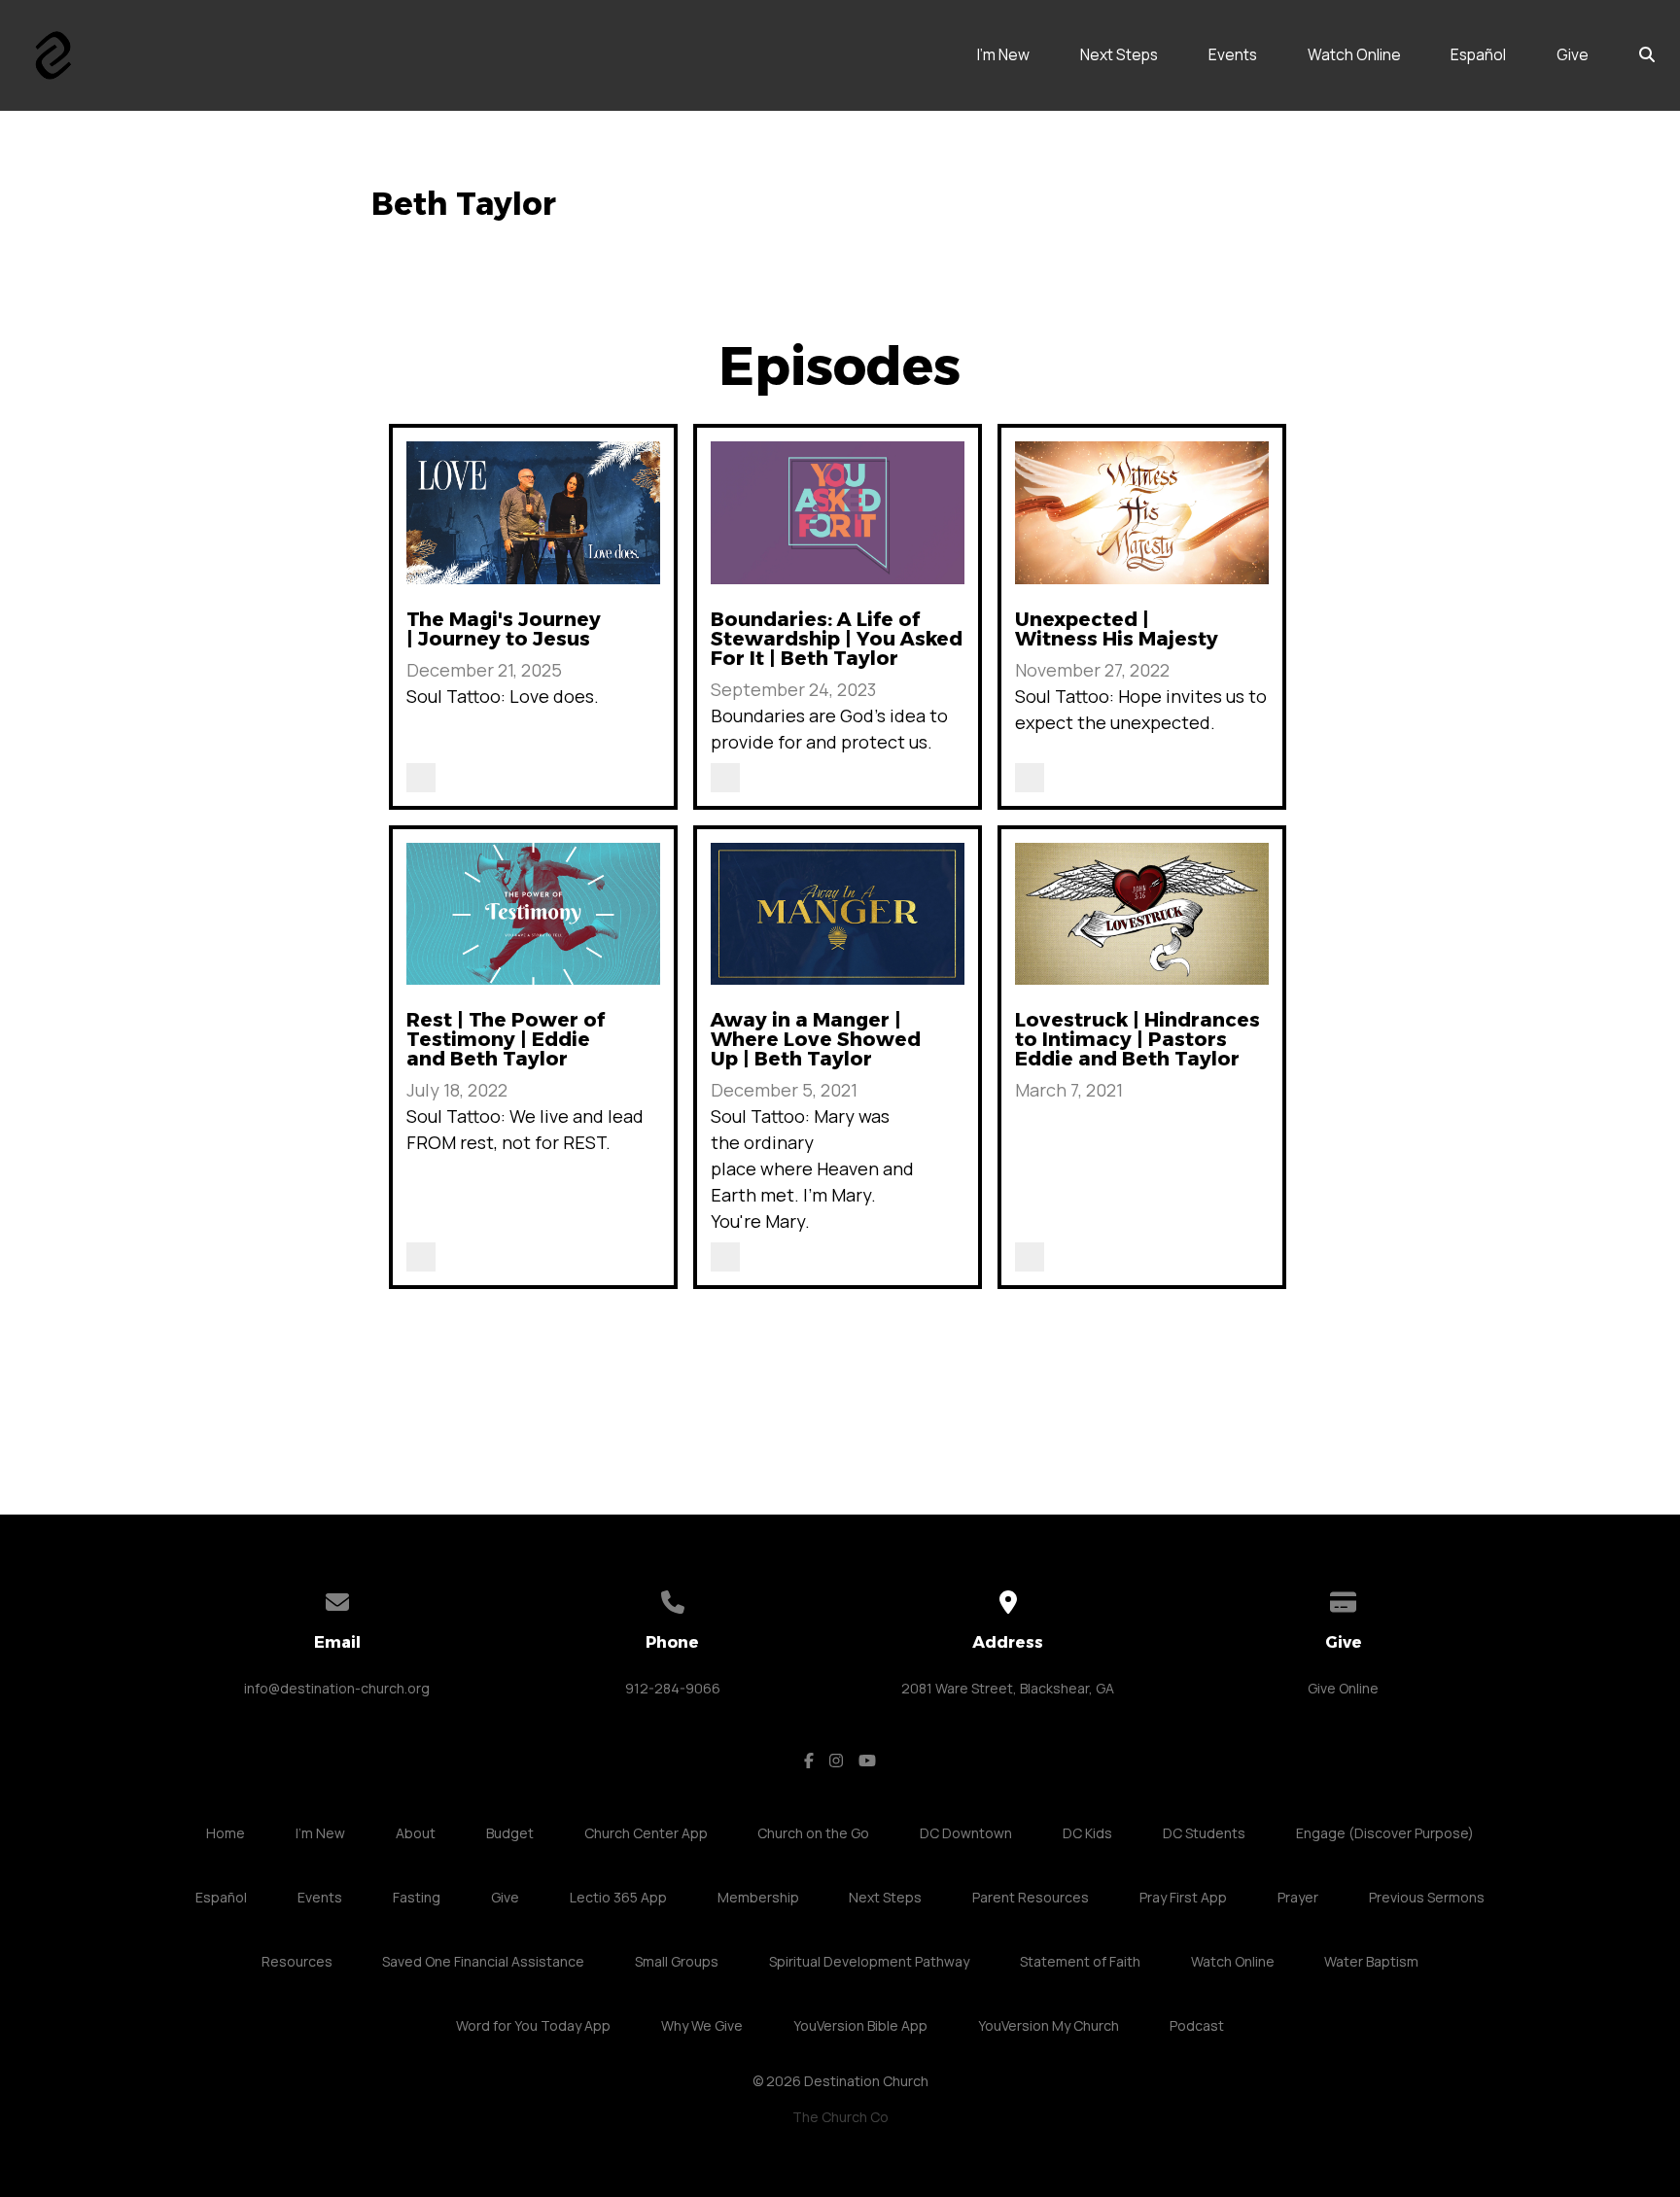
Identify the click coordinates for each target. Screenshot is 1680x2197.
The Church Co (840, 2117)
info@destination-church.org (337, 1688)
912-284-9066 (673, 1688)
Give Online (1343, 1688)
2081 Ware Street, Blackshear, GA (1008, 1688)
